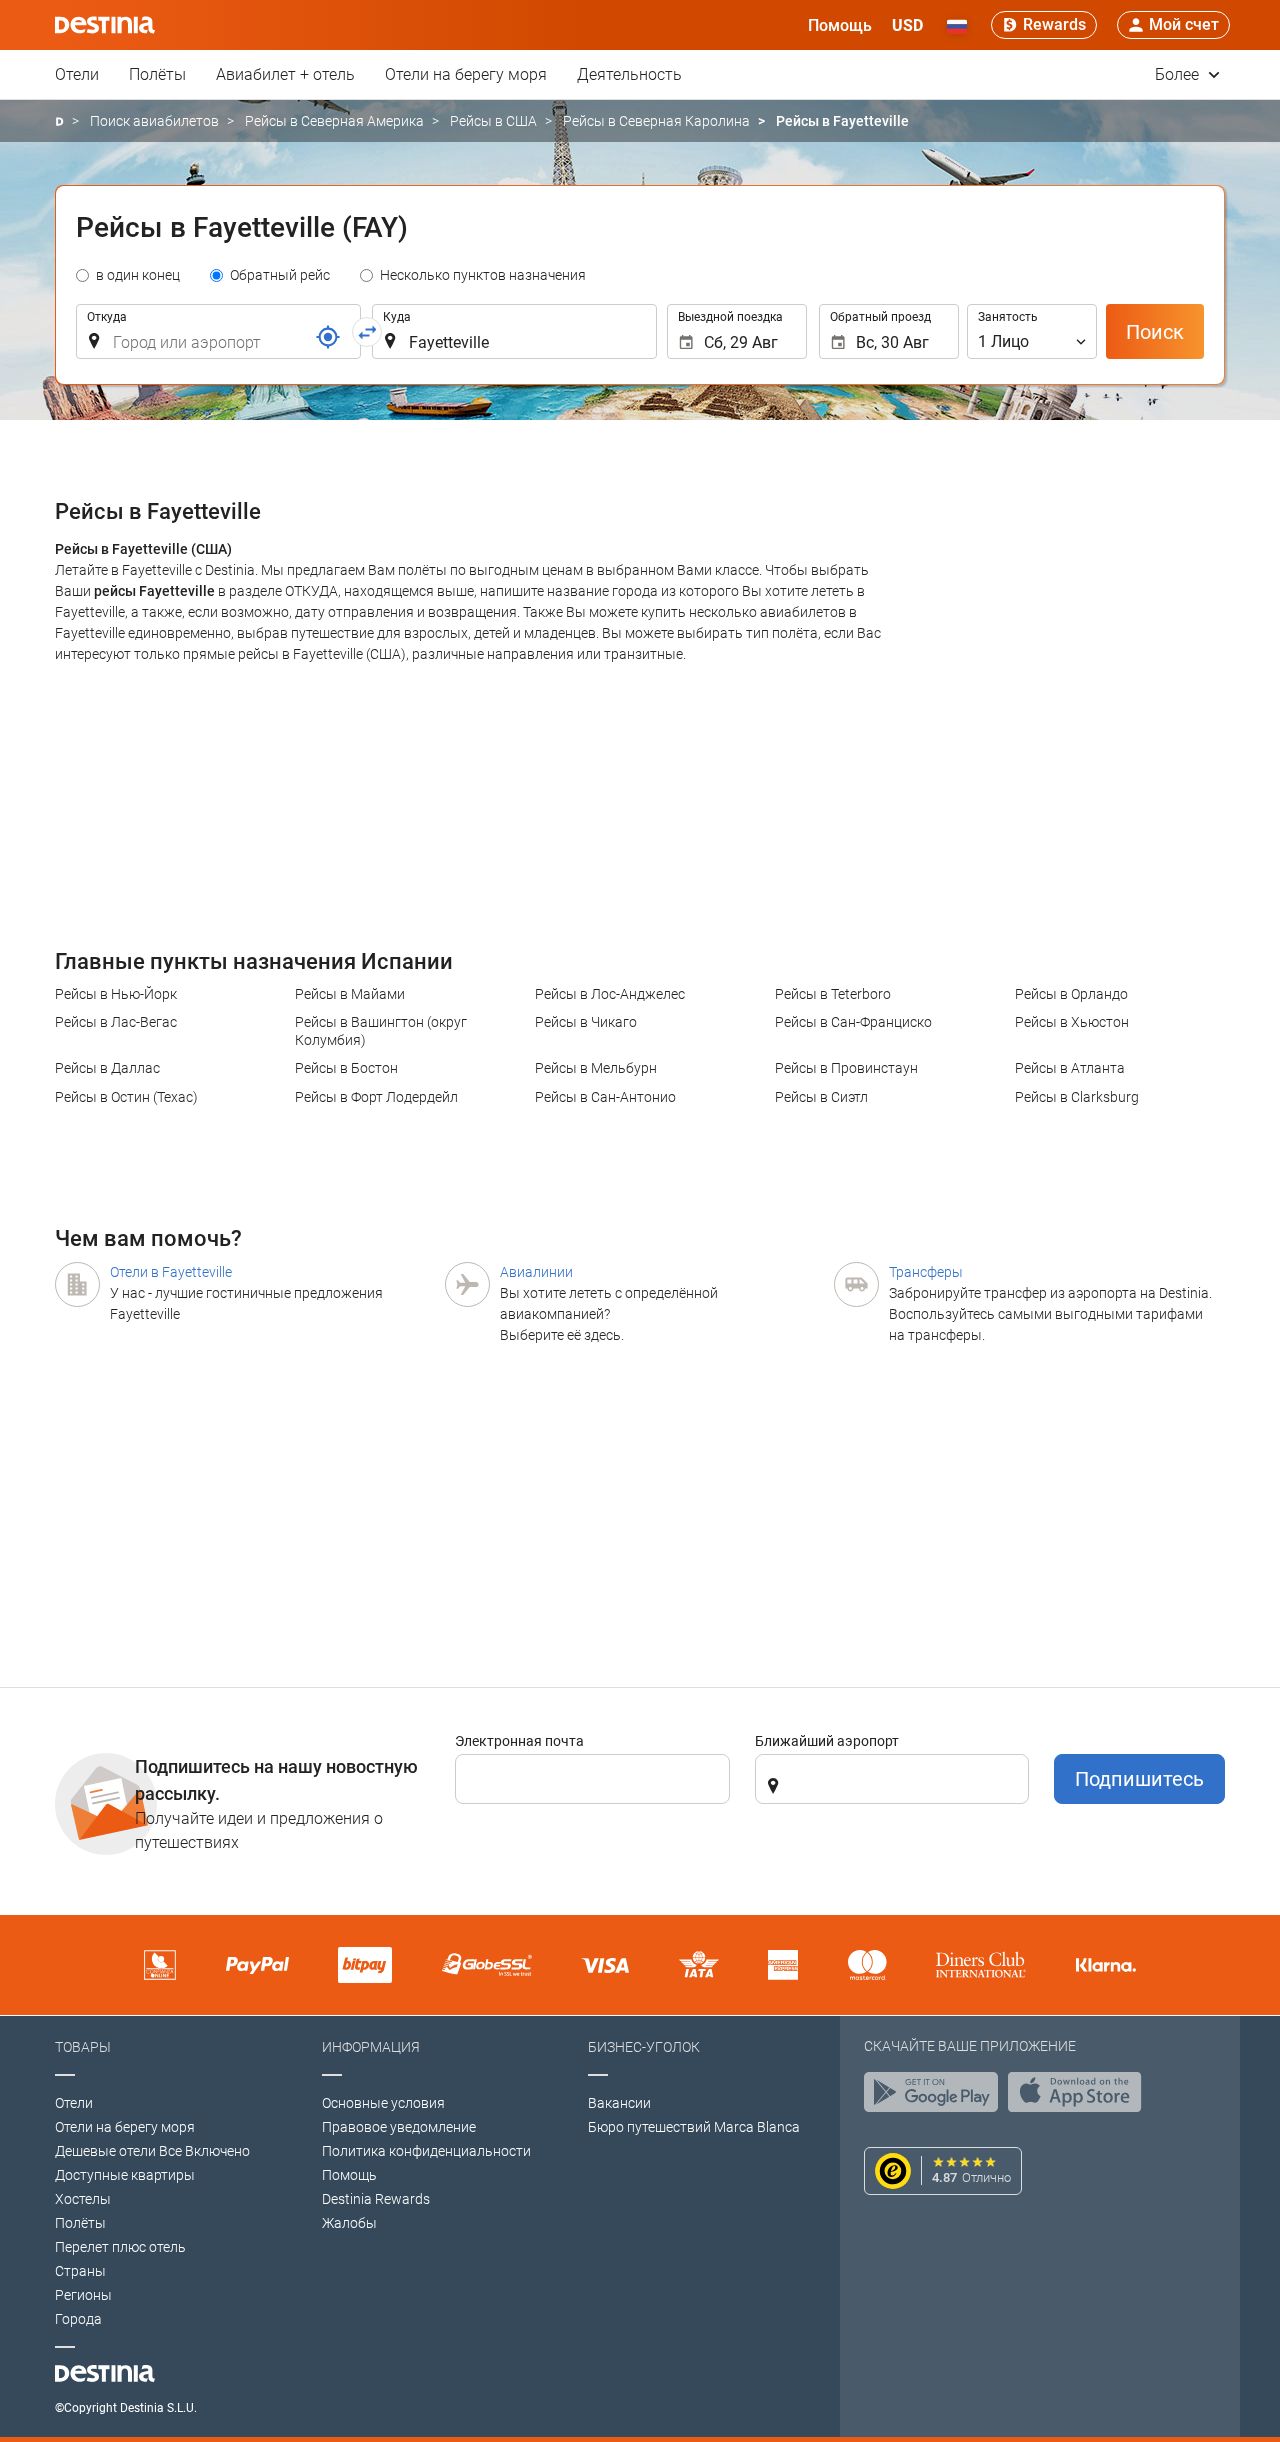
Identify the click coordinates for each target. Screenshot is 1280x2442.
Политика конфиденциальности (426, 2151)
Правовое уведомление (399, 2127)
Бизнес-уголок (644, 2047)
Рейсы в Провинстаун (846, 1068)
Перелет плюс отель (120, 2247)
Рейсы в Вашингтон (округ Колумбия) (381, 1031)
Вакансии (619, 2103)
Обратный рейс (280, 275)
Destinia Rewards (376, 2199)
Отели (77, 74)
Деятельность (629, 74)
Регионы (83, 2295)
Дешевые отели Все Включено (152, 2151)
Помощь (349, 2175)
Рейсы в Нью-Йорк (116, 994)
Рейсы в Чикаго (586, 1022)
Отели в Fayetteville (171, 1272)
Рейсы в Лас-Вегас (116, 1022)
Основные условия (383, 2103)
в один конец (138, 275)
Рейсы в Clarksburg (1077, 1097)
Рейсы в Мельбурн (596, 1068)
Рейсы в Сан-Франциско (853, 1022)
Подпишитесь (1139, 1779)
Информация (371, 2047)
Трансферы (926, 1272)
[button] (907, 25)
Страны (80, 2271)
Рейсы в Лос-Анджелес (610, 994)
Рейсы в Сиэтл (821, 1097)
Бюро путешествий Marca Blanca (694, 2127)
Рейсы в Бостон (346, 1068)
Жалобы (349, 2223)
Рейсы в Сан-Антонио (605, 1097)
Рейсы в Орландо (1071, 994)
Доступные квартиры (125, 2175)
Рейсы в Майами (350, 994)
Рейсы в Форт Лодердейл (376, 1097)
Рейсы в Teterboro (833, 994)
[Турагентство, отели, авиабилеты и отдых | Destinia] (105, 25)
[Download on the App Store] (1080, 2097)
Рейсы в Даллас (107, 1068)
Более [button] (1179, 74)
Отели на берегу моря (466, 74)
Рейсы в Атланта (1070, 1068)
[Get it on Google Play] (936, 2097)
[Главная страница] (59, 121)
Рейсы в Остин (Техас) (126, 1097)
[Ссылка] (328, 337)
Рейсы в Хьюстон (1072, 1022)
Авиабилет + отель (285, 74)
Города (78, 2319)
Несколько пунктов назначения (483, 275)
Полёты (157, 74)
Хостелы (83, 2199)
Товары (83, 2047)
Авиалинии (536, 1272)
